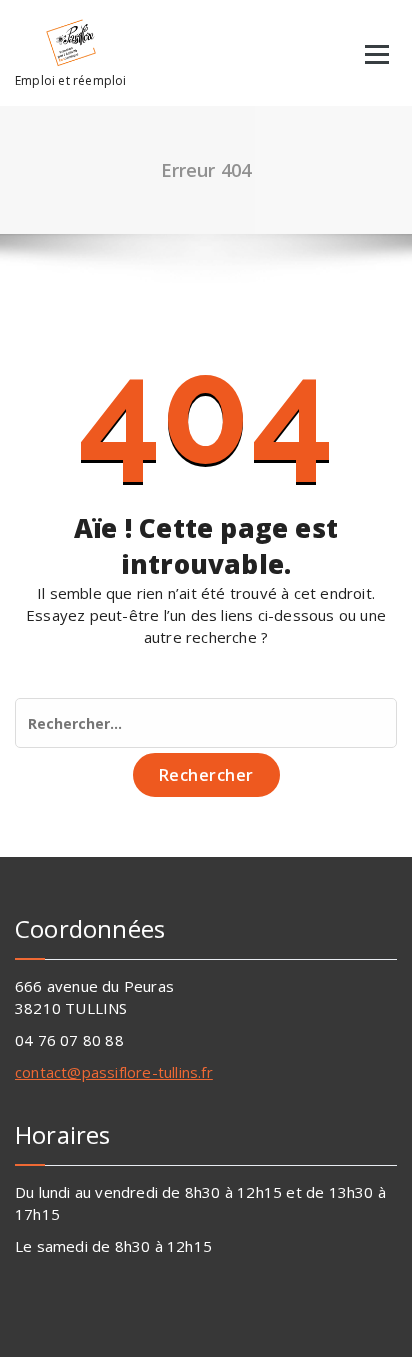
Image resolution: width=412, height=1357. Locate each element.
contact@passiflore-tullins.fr (114, 1072)
